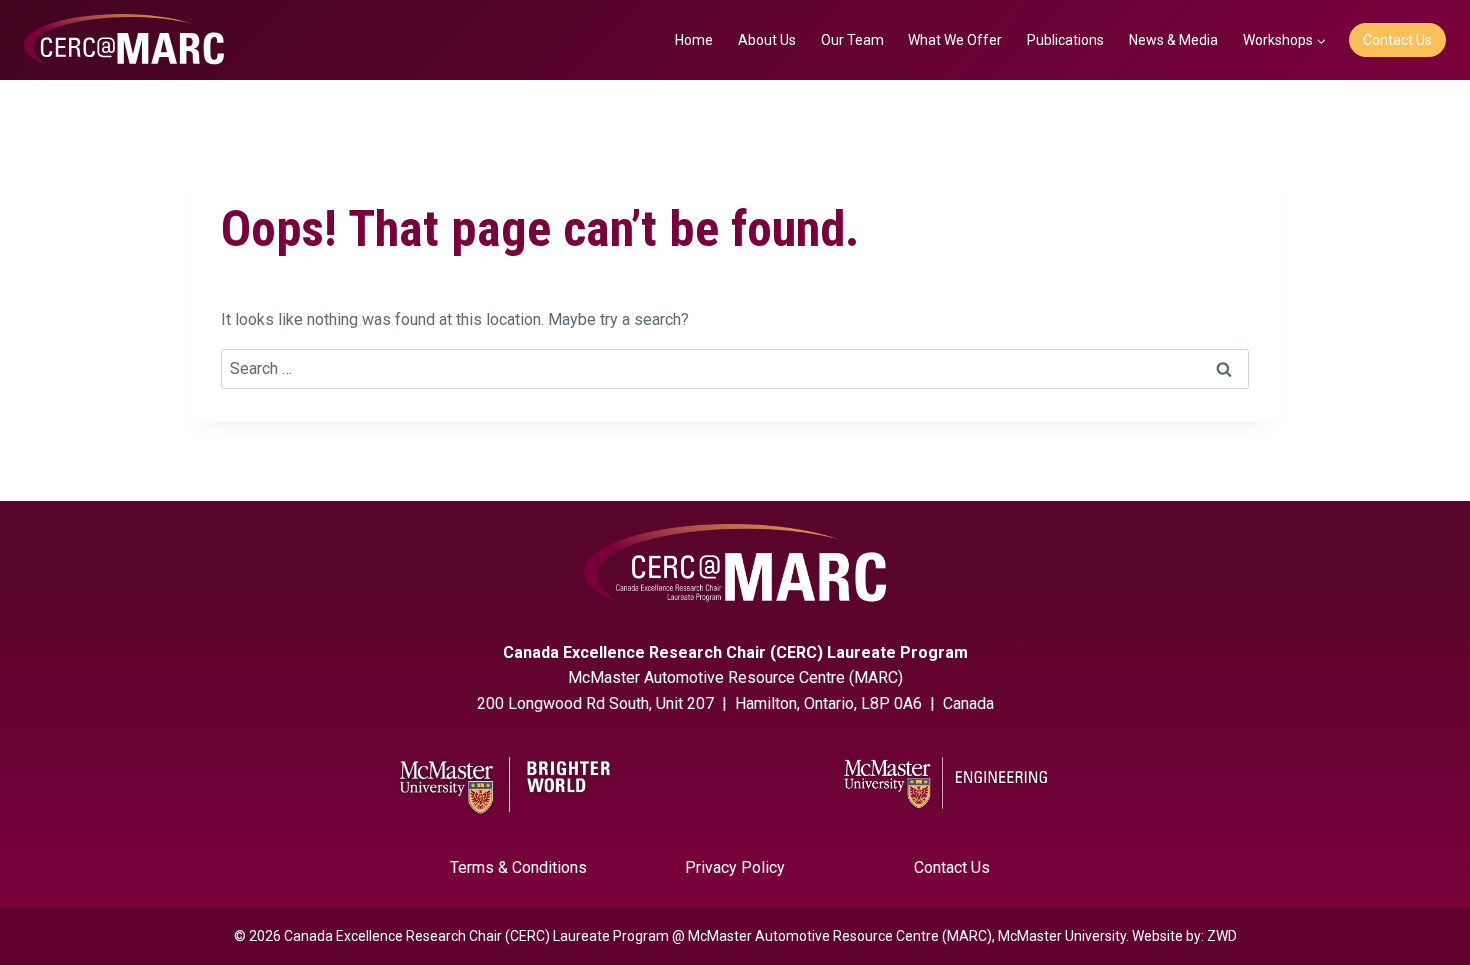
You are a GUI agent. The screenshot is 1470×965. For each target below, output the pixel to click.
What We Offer (955, 40)
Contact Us (1397, 40)
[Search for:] (735, 368)
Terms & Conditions (518, 867)
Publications (1065, 40)
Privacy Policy (735, 867)
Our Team (852, 40)
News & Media (1173, 40)
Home (694, 40)
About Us (767, 40)
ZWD (1222, 936)
